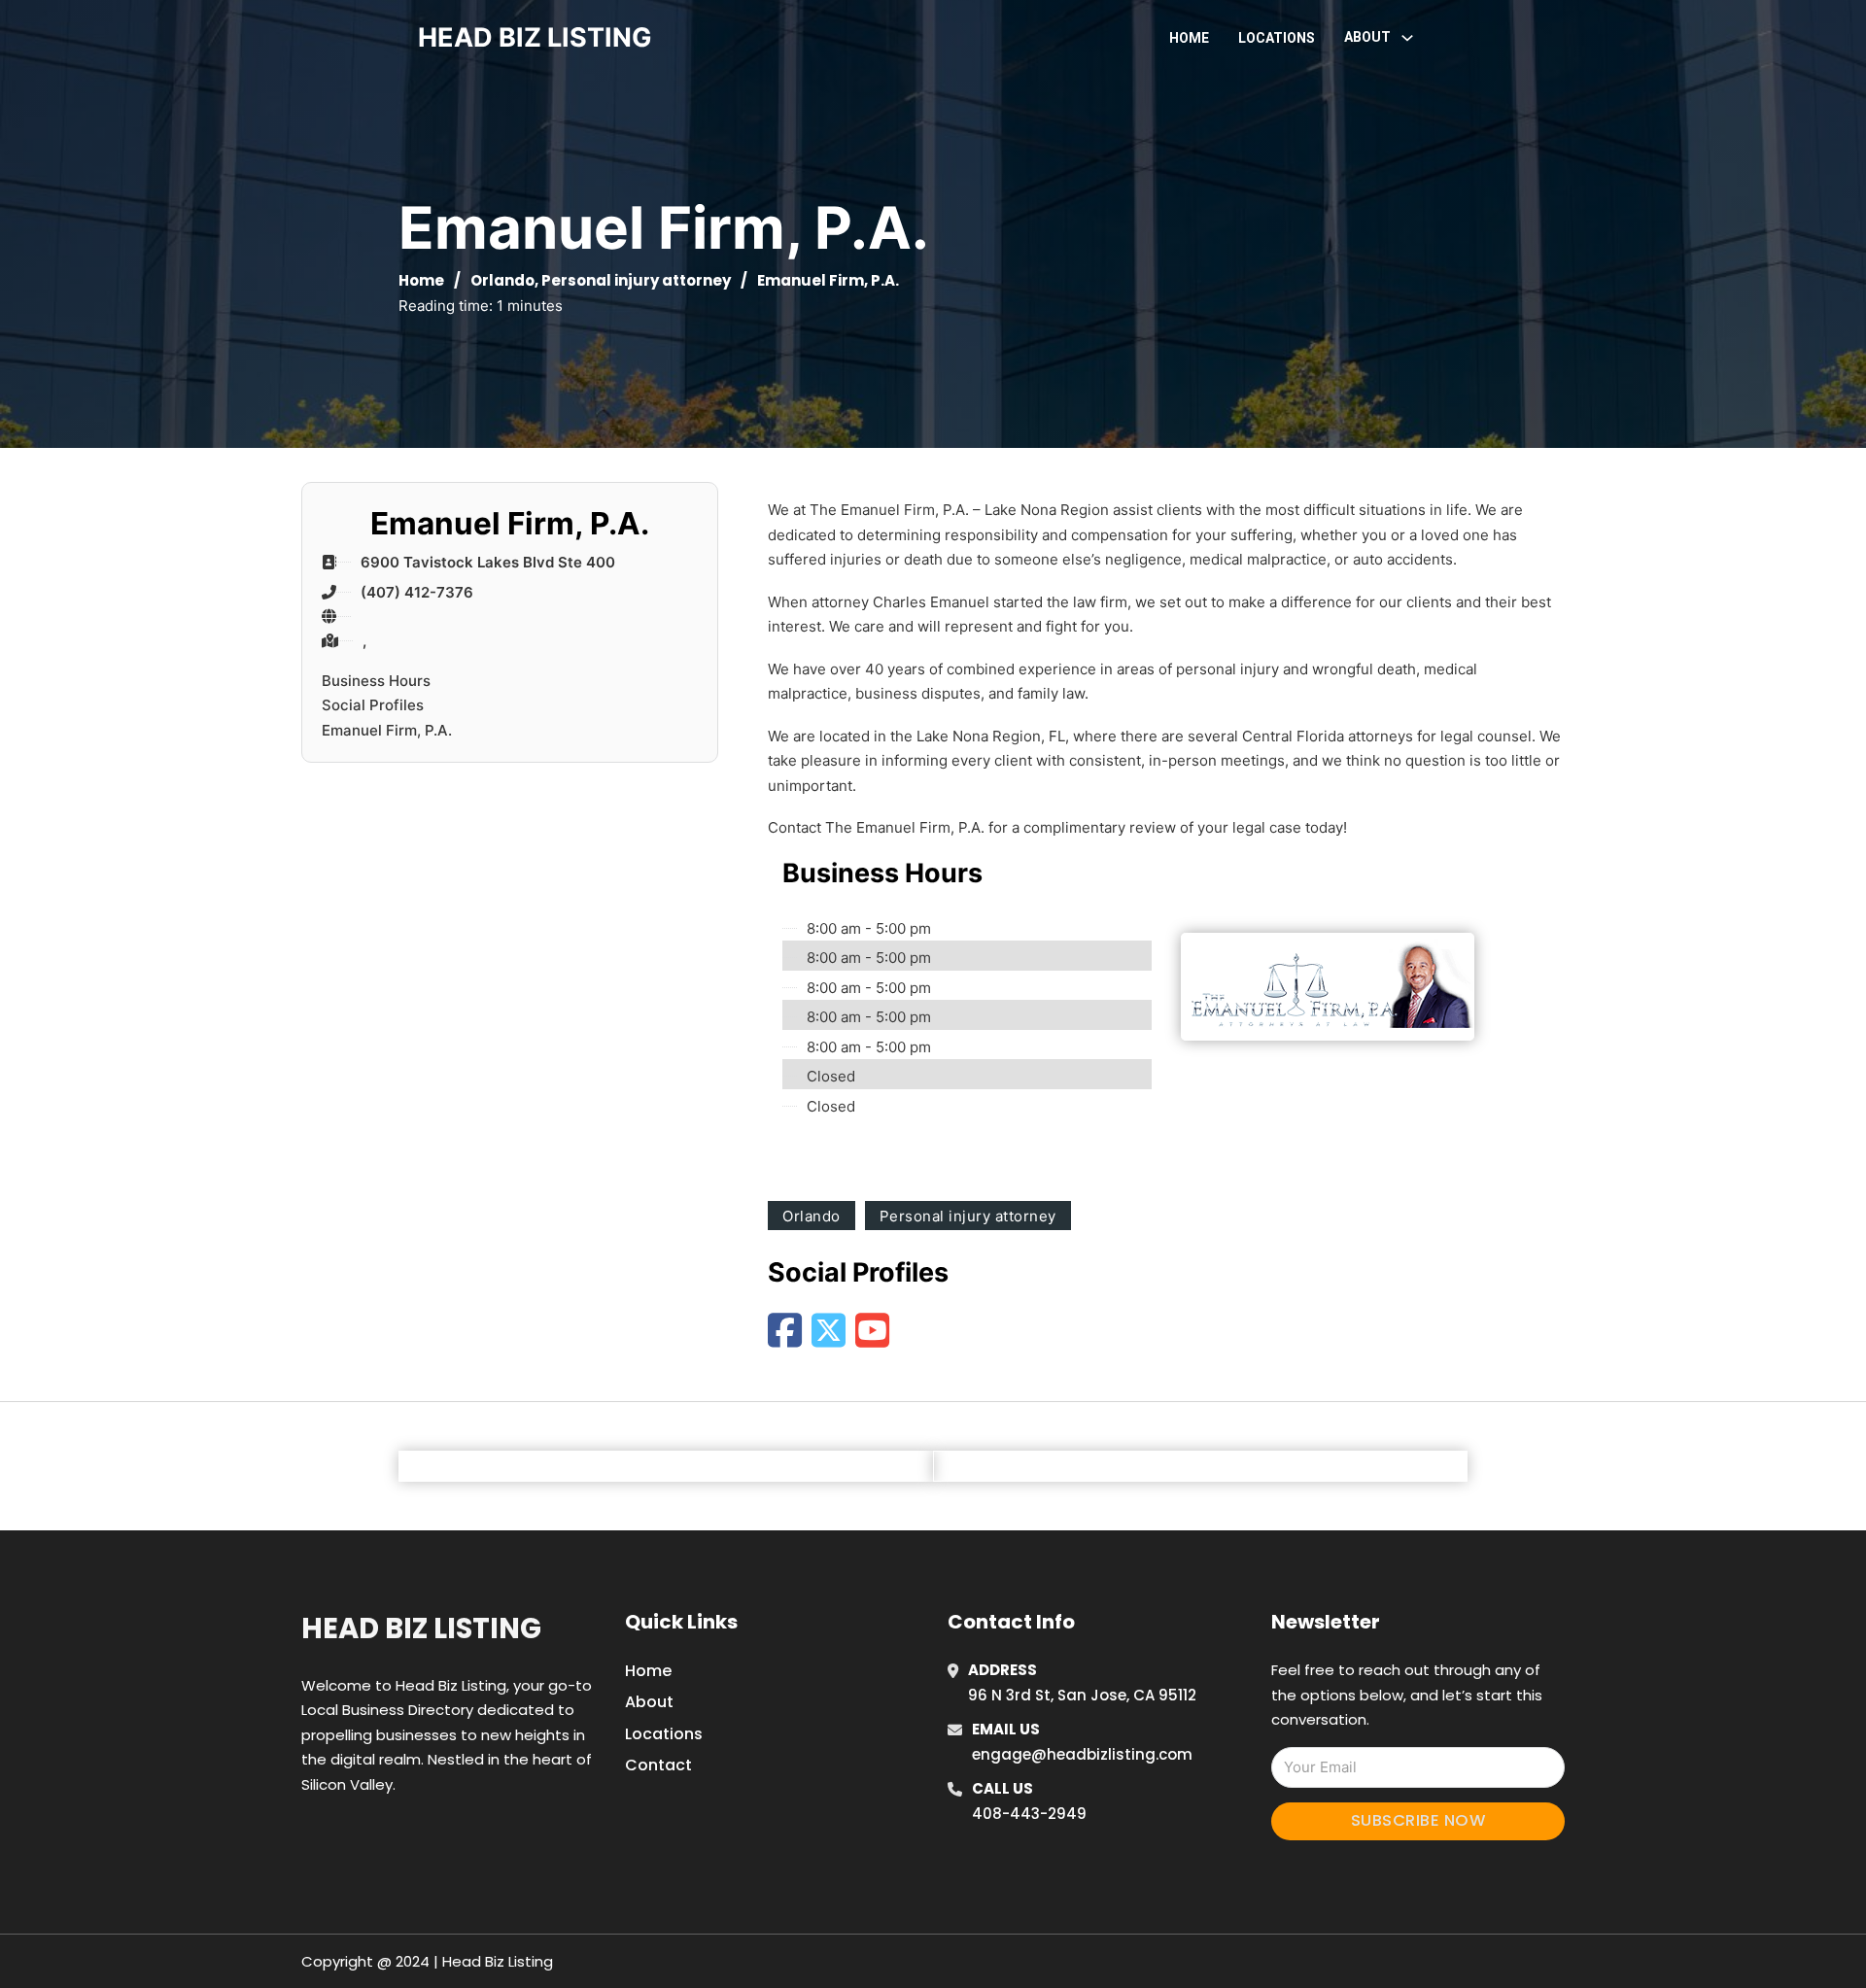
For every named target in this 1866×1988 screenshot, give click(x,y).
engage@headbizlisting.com (1082, 1754)
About (649, 1702)
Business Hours (376, 681)
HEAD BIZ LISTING (535, 37)
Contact (658, 1765)
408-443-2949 (1029, 1814)
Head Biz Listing (421, 1628)
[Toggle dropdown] (1407, 38)
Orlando (502, 280)
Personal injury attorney (636, 280)
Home (1189, 38)
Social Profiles (373, 705)
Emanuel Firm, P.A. (387, 730)
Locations (1277, 38)
